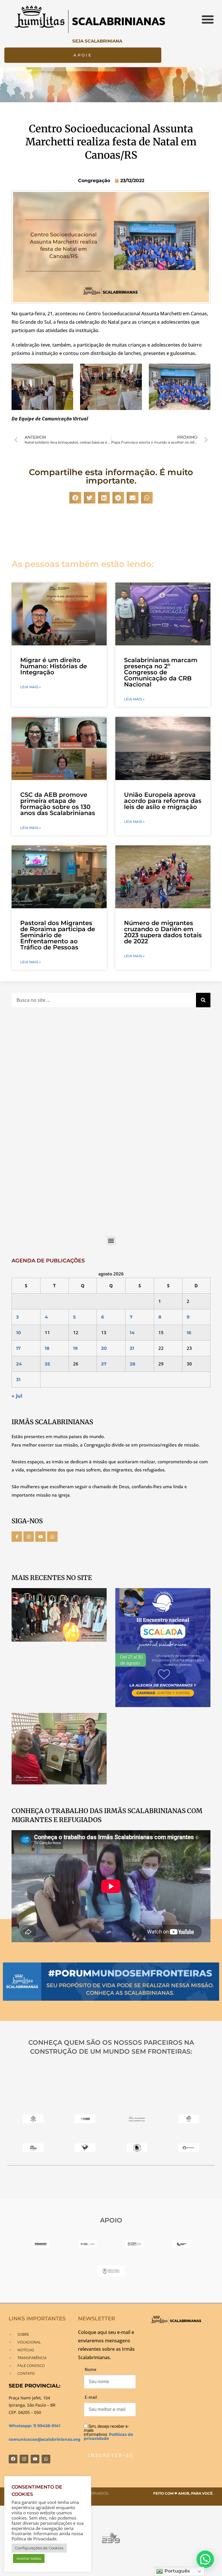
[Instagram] (29, 1537)
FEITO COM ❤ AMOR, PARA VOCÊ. (183, 2493)
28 (133, 1364)
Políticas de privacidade (109, 2436)
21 (132, 1348)
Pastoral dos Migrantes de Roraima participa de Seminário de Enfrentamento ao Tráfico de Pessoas (58, 935)
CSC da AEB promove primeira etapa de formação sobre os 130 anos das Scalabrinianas (58, 804)
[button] (208, 19)
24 (19, 1364)
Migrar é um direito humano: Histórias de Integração (54, 666)
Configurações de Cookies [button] (39, 2548)
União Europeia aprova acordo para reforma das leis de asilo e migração (163, 801)
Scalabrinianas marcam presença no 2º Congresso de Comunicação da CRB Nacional (161, 672)
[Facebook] (13, 2459)
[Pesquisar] (203, 1000)
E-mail (91, 2397)
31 (18, 1379)
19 (75, 1348)
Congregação (94, 181)
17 (18, 1348)
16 (189, 1333)
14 (132, 1333)
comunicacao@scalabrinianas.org (45, 2439)
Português (176, 2571)
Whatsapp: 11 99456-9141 (34, 2426)
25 (47, 1364)
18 (47, 1348)
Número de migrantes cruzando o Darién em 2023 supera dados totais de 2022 (163, 932)
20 (104, 1348)
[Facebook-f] (17, 1537)
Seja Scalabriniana (97, 41)
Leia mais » (30, 687)
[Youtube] (40, 1537)
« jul (17, 1396)
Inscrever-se (111, 2455)
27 (104, 1364)
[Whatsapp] (52, 1537)
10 (18, 1333)
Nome (90, 2370)
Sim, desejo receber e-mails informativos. (109, 2432)
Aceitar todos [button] (29, 2558)
